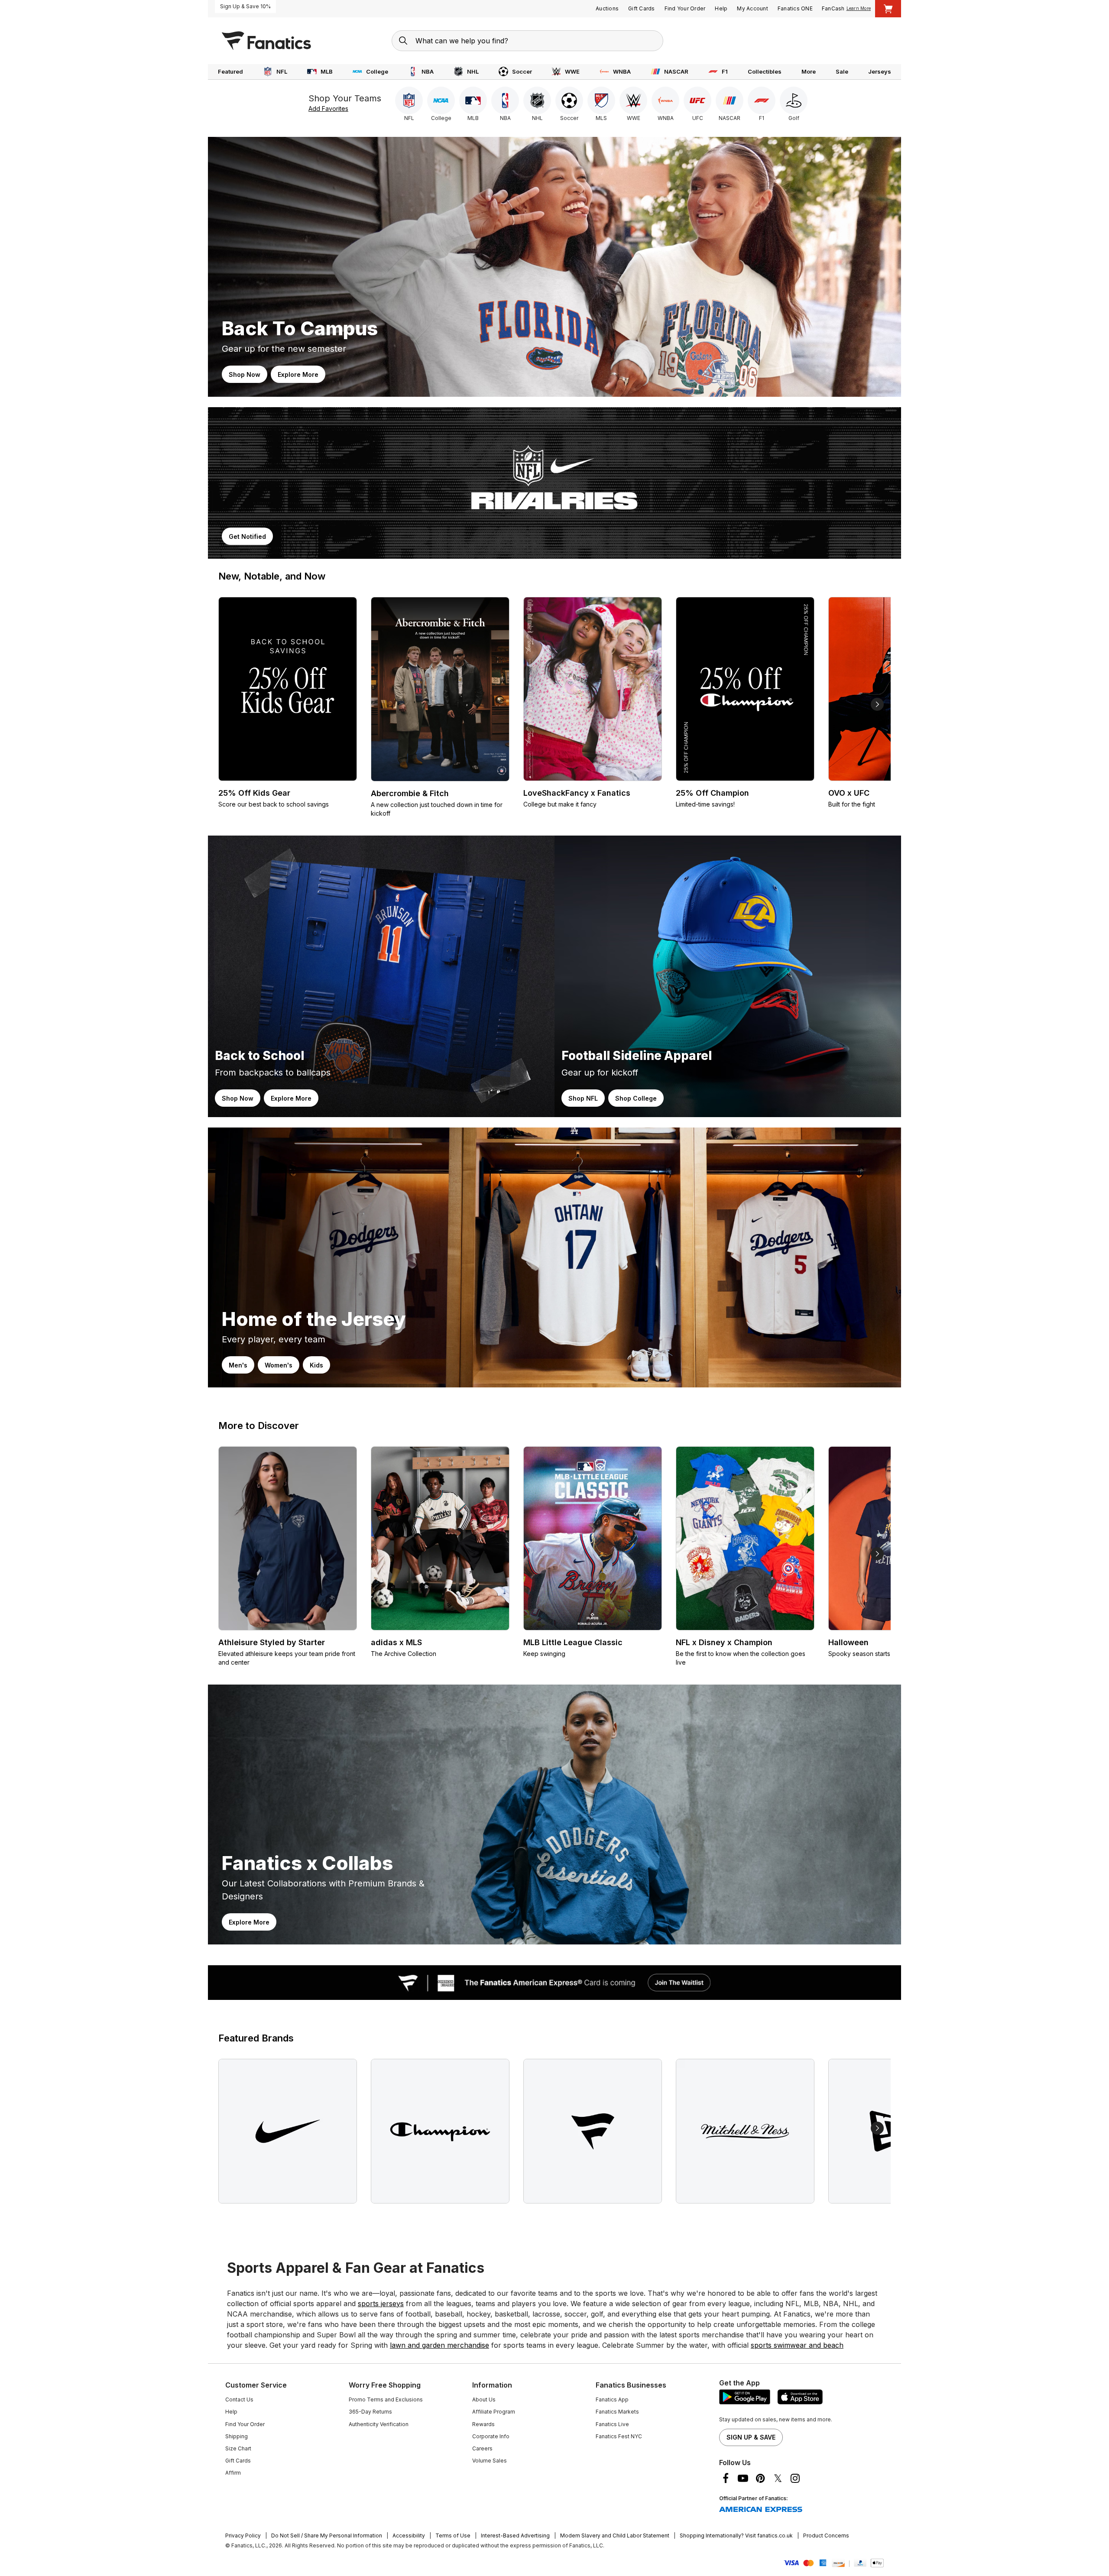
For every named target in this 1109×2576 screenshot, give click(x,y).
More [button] (809, 71)
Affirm (233, 2473)
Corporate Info (491, 2436)
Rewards (483, 2424)
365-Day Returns (370, 2412)
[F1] (762, 100)
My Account (752, 8)
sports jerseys (381, 2304)
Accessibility (409, 2535)
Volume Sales (490, 2461)
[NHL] (537, 100)
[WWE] (633, 100)
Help (721, 8)
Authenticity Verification (379, 2424)
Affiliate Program (494, 2412)
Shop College (636, 1098)
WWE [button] (572, 71)
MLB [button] (327, 71)
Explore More (298, 374)
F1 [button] (725, 71)
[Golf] (794, 100)
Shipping (237, 2436)
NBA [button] (428, 71)
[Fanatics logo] (266, 41)
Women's (279, 1365)
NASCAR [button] (676, 71)
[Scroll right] (877, 704)
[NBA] (505, 100)
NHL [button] (473, 71)
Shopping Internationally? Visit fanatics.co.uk (736, 2535)
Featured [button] (230, 71)
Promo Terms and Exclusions (386, 2399)
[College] (441, 100)
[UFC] (697, 100)
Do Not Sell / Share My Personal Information (327, 2535)
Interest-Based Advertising (515, 2535)
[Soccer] (569, 100)
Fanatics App (612, 2399)
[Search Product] (403, 41)
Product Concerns (826, 2535)
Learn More (859, 8)
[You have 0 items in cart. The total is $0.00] (888, 9)
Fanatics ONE (795, 8)
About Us (484, 2399)
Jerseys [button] (880, 71)
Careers (482, 2448)
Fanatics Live (612, 2424)
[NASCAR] (730, 100)
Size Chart (238, 2448)
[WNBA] (665, 100)
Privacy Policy (243, 2535)
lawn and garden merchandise (439, 2345)
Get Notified (247, 536)
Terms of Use (453, 2535)
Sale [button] (842, 71)
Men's (238, 1365)
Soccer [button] (522, 71)
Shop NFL (583, 1098)
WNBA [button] (622, 71)
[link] (554, 267)
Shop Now (245, 374)
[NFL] (409, 100)
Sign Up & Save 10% (245, 6)
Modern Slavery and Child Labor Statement (615, 2535)
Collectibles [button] (765, 71)
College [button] (377, 71)
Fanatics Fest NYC (619, 2436)
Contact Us (239, 2399)
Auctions (607, 8)
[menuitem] (230, 72)
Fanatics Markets (617, 2412)
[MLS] (601, 100)
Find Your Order (685, 8)
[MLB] (473, 100)
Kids (316, 1365)
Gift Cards (642, 8)
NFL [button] (282, 71)
